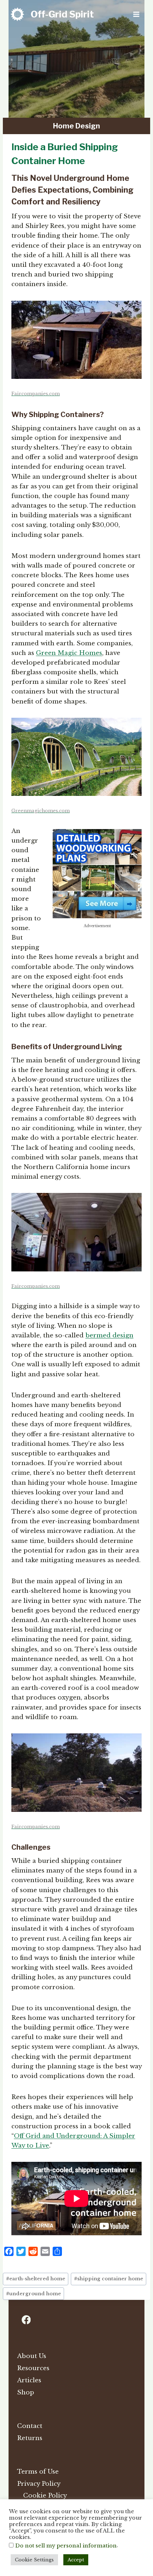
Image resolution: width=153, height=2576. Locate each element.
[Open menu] (136, 14)
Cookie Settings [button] (34, 2560)
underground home (33, 2294)
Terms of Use (38, 2472)
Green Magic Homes (69, 653)
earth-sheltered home (36, 2279)
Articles (29, 2380)
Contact (30, 2426)
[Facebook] (26, 2320)
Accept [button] (76, 2560)
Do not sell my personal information (66, 2546)
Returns (30, 2438)
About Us (32, 2356)
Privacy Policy (39, 2484)
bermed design (109, 1335)
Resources (33, 2368)
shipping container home (109, 2279)
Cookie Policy (45, 2496)
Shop (26, 2392)
